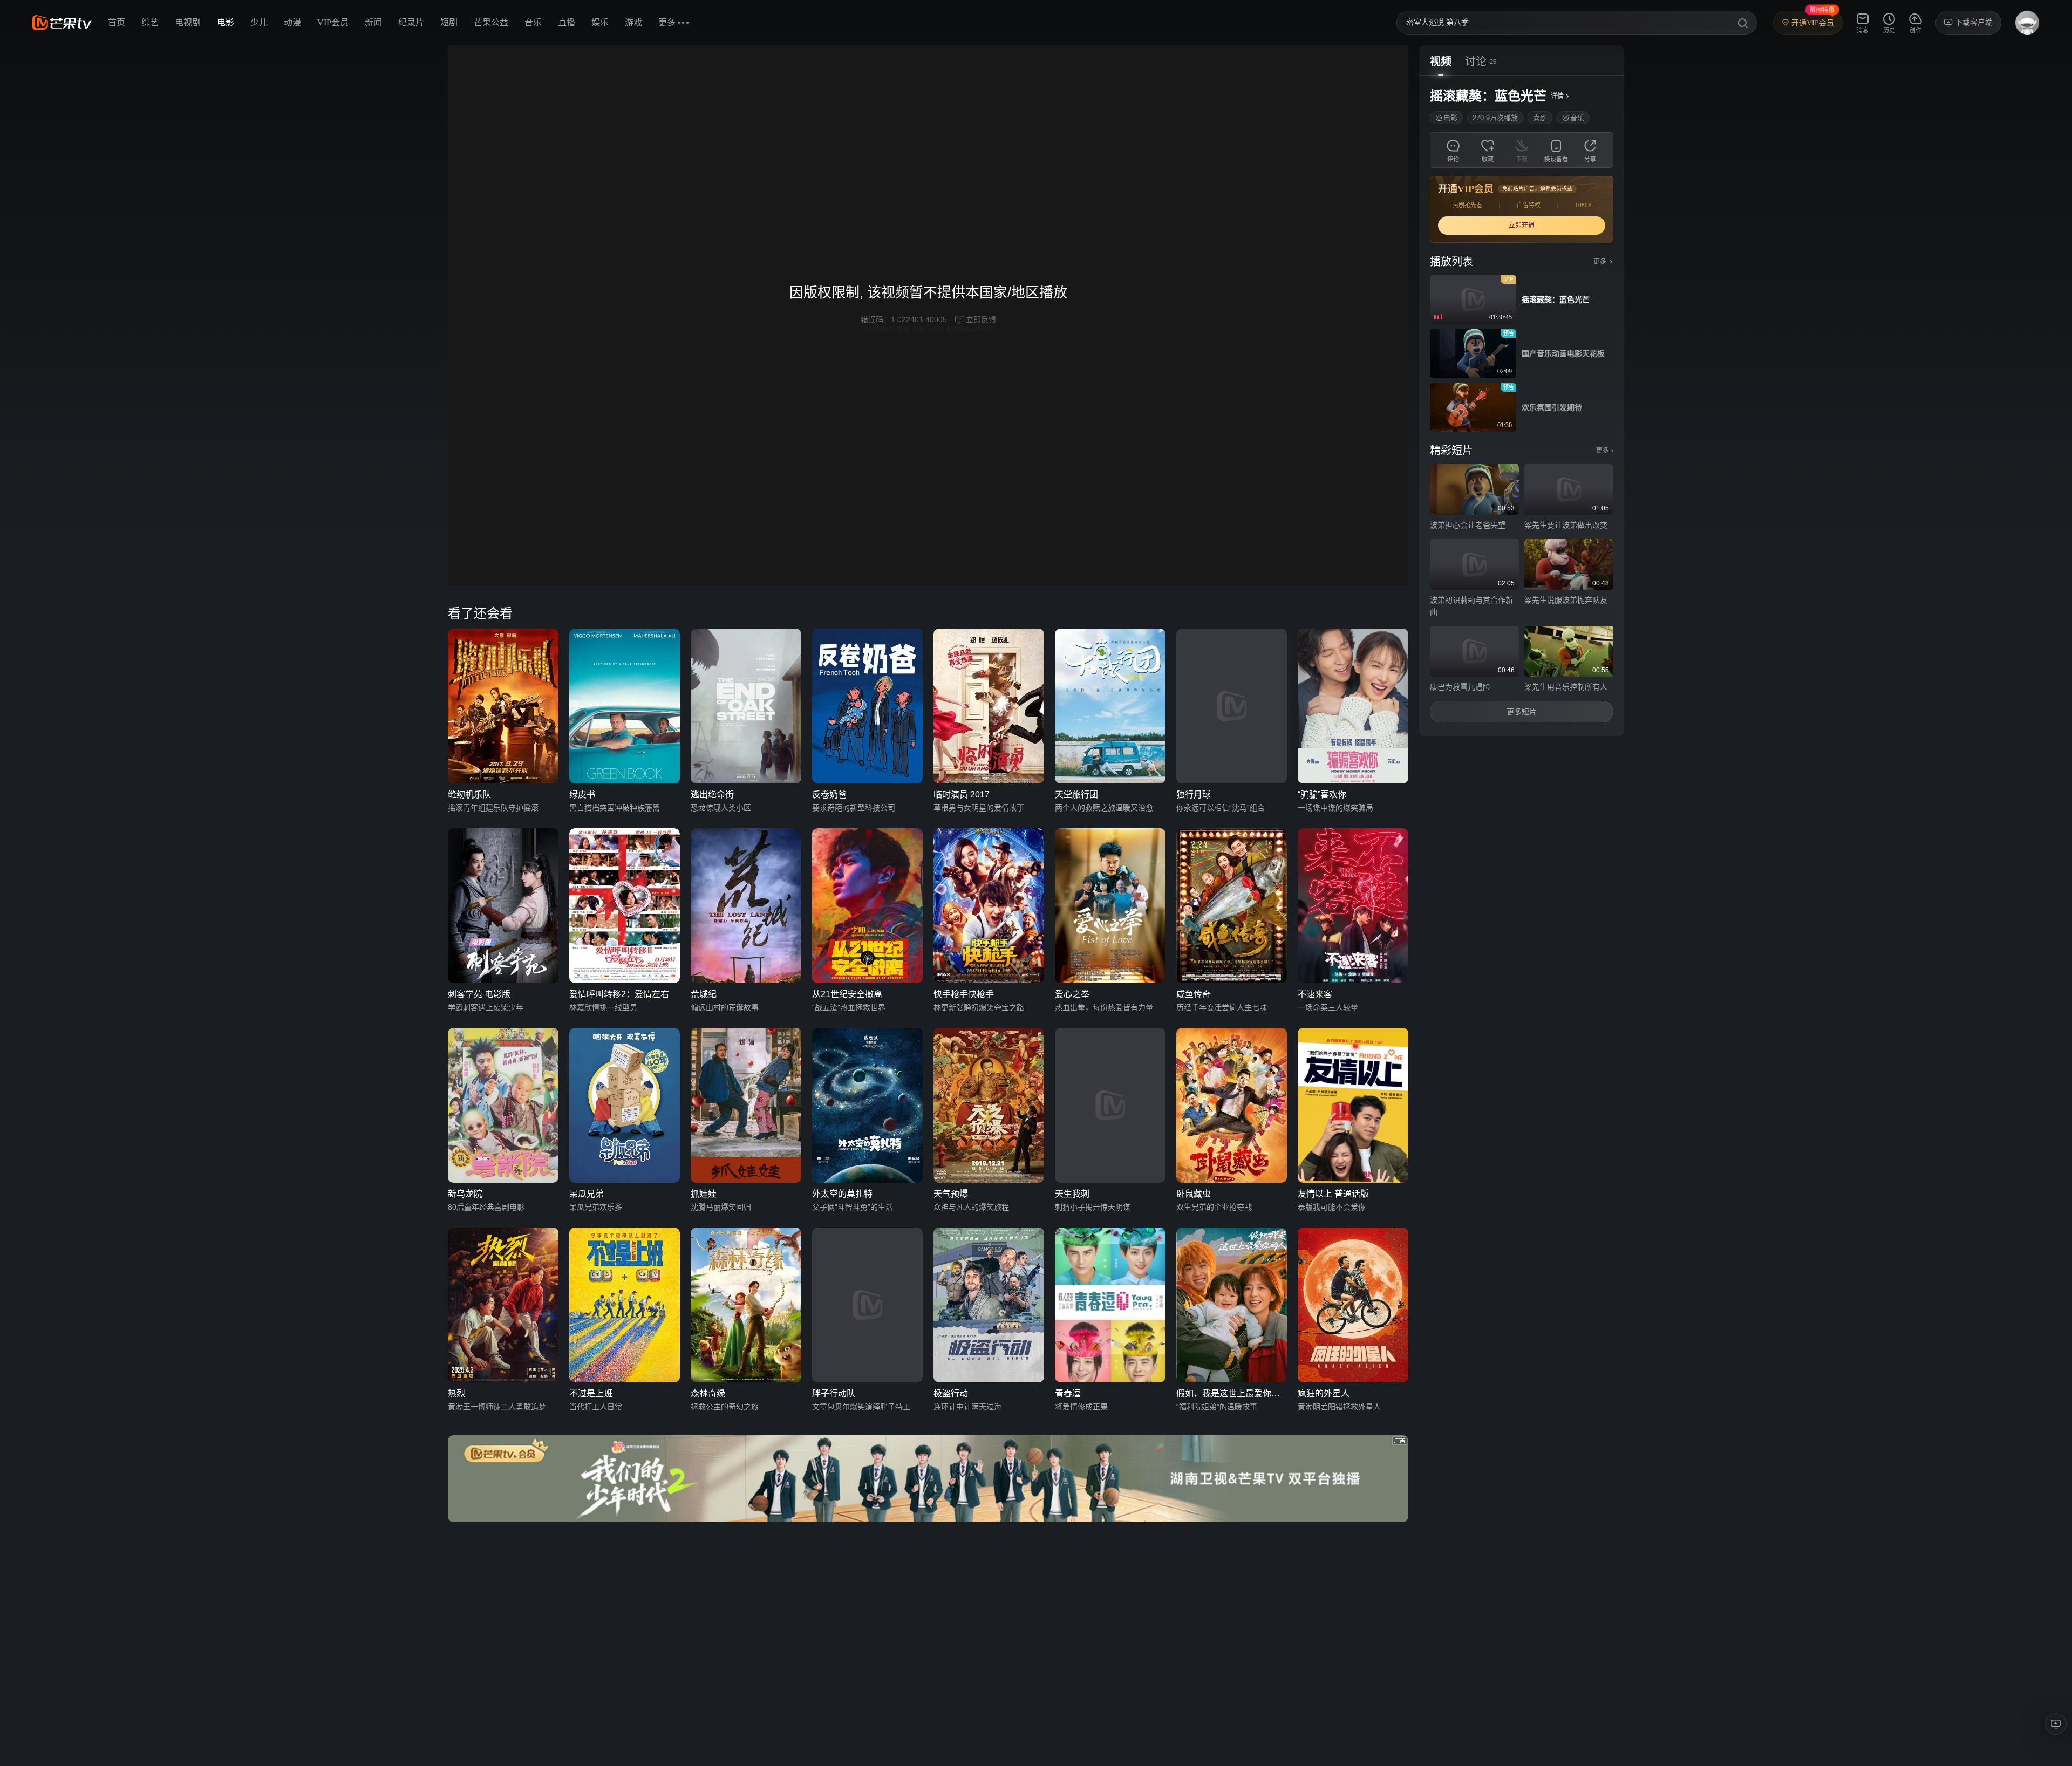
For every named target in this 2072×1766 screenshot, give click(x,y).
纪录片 (411, 22)
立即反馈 (981, 319)
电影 (226, 22)
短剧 (449, 22)
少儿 (259, 22)
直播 (567, 22)
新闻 (373, 22)
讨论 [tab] (1476, 62)
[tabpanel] (1522, 406)
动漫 (292, 22)
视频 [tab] (1441, 62)
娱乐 (600, 22)
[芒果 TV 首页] (62, 23)
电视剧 (188, 22)
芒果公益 (491, 22)
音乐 (533, 22)
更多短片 (1522, 712)
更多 (1605, 451)
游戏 (633, 22)
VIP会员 (333, 22)
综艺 (150, 22)
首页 (117, 22)
